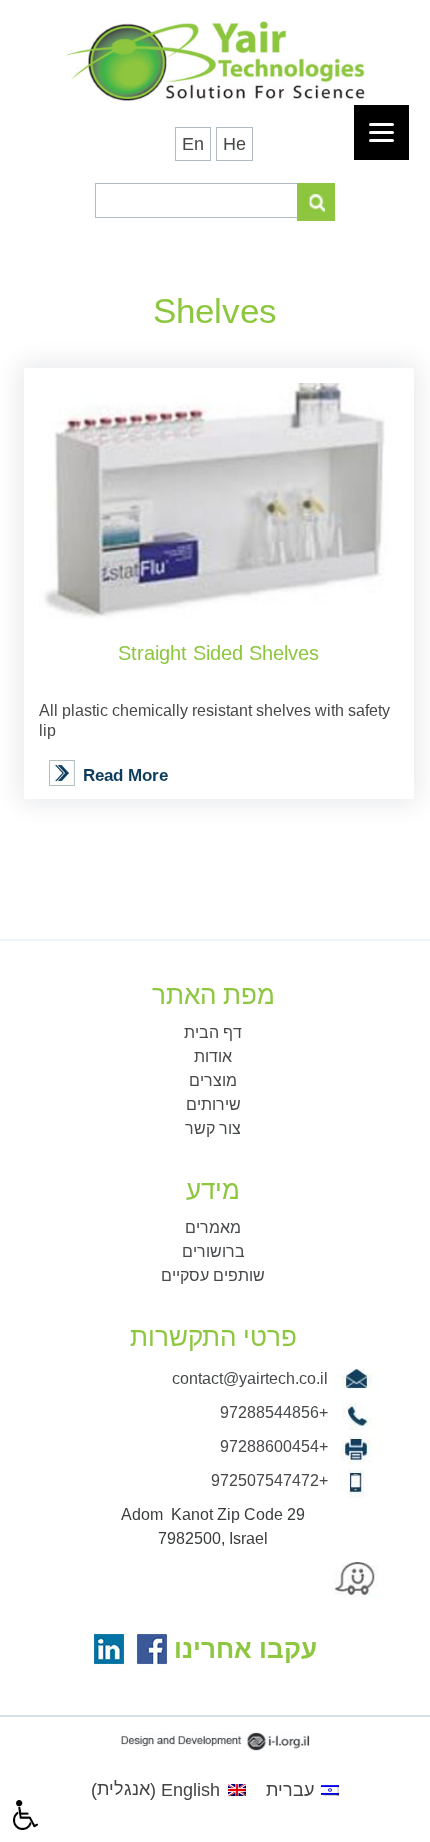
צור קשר (213, 1128)
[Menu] (381, 132)
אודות (213, 1056)
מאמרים (213, 1227)
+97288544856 (274, 1412)
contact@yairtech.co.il (250, 1378)
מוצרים (213, 1080)
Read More (125, 775)
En (193, 144)
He (234, 144)
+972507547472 (269, 1480)
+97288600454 (274, 1446)
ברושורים (213, 1251)
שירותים (213, 1104)
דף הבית (213, 1032)
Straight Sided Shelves (218, 653)
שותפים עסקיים (213, 1275)
